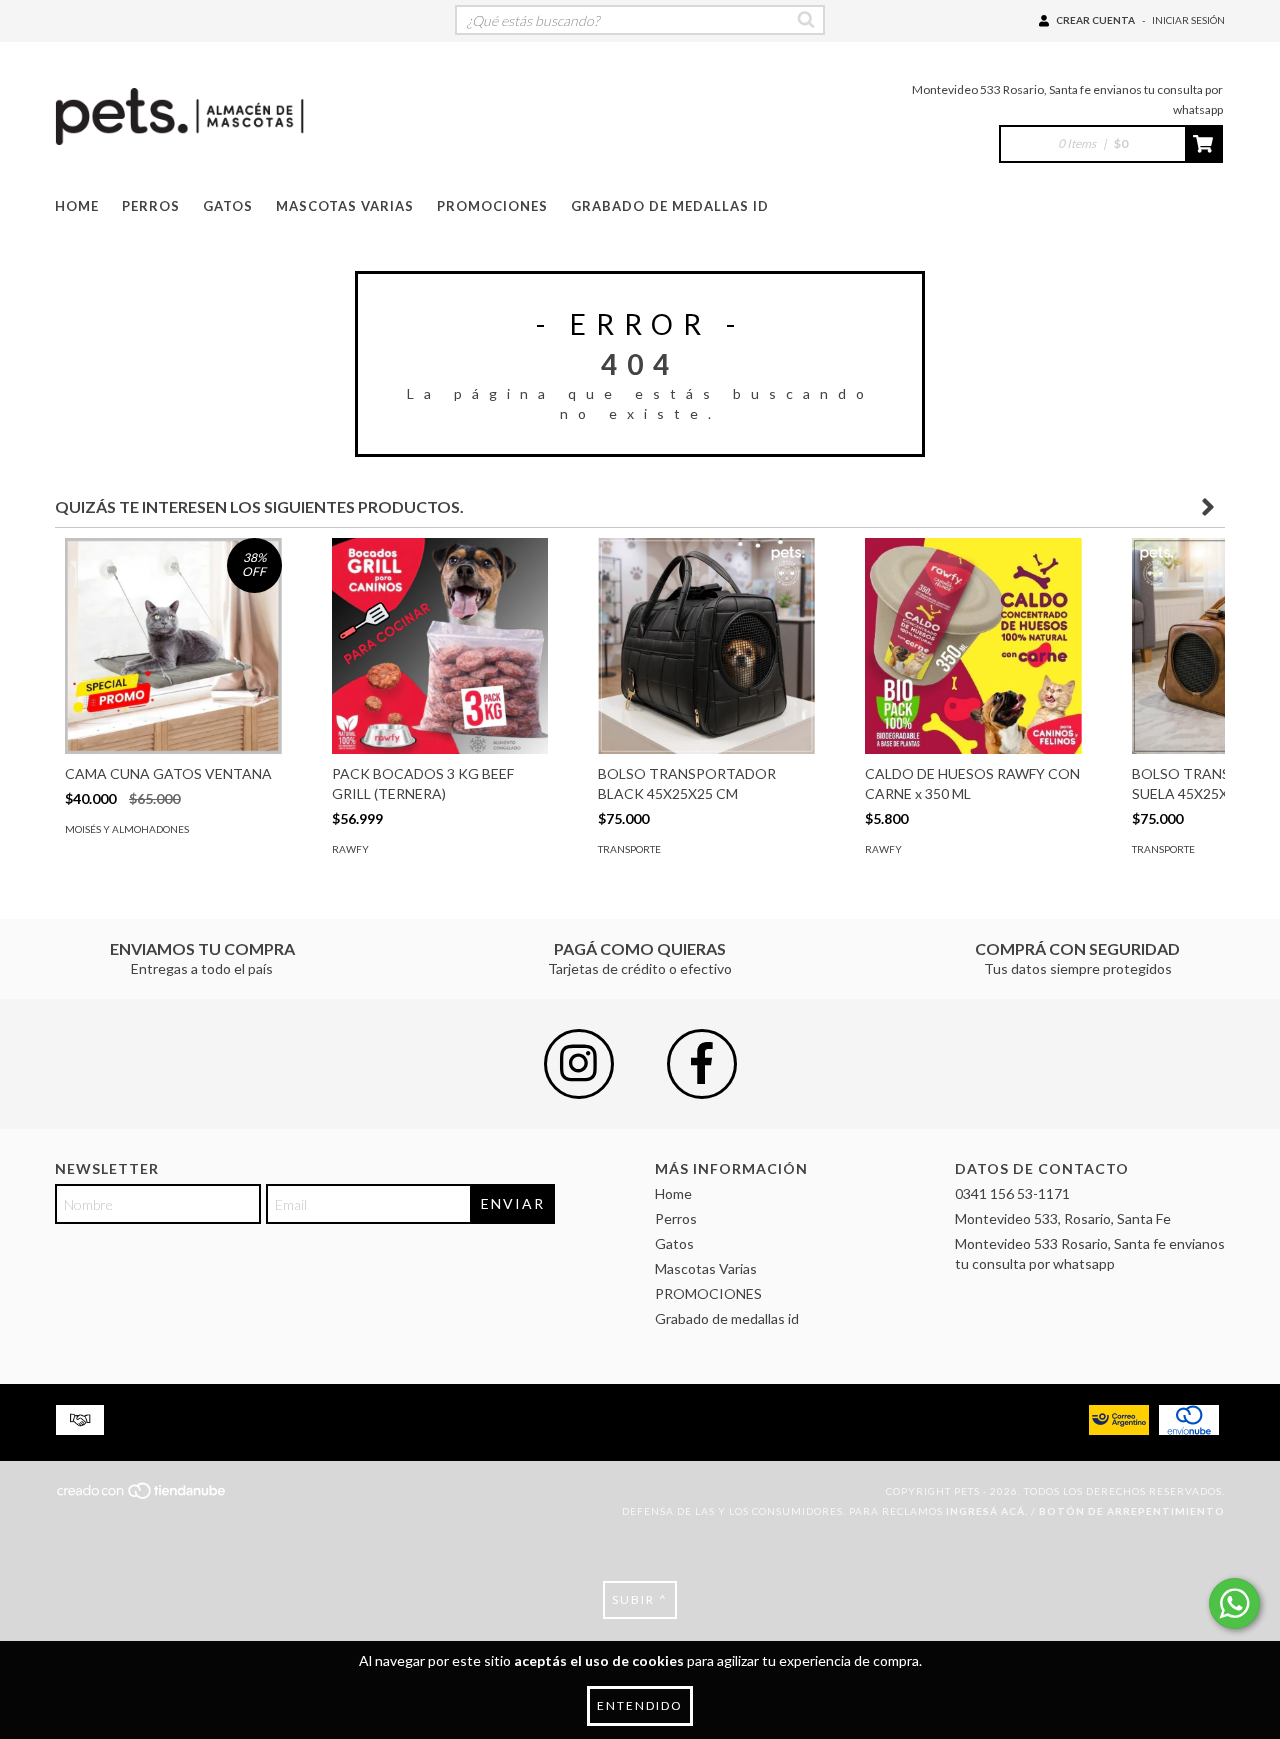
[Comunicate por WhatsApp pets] (1234, 1603)
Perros (151, 206)
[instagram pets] (579, 1064)
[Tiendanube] (142, 1497)
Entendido (640, 1705)
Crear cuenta (1095, 20)
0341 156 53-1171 (1012, 1193)
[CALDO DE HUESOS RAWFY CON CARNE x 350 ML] (973, 646)
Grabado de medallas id (670, 206)
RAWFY (350, 849)
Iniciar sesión (1188, 20)
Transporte (629, 849)
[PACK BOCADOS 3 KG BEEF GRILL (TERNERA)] (440, 646)
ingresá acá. (987, 1511)
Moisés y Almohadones (127, 829)
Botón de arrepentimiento (1132, 1511)
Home (77, 206)
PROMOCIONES (492, 206)
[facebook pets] (702, 1064)
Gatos (228, 206)
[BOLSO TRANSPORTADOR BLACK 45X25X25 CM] (706, 646)
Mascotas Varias (345, 206)
